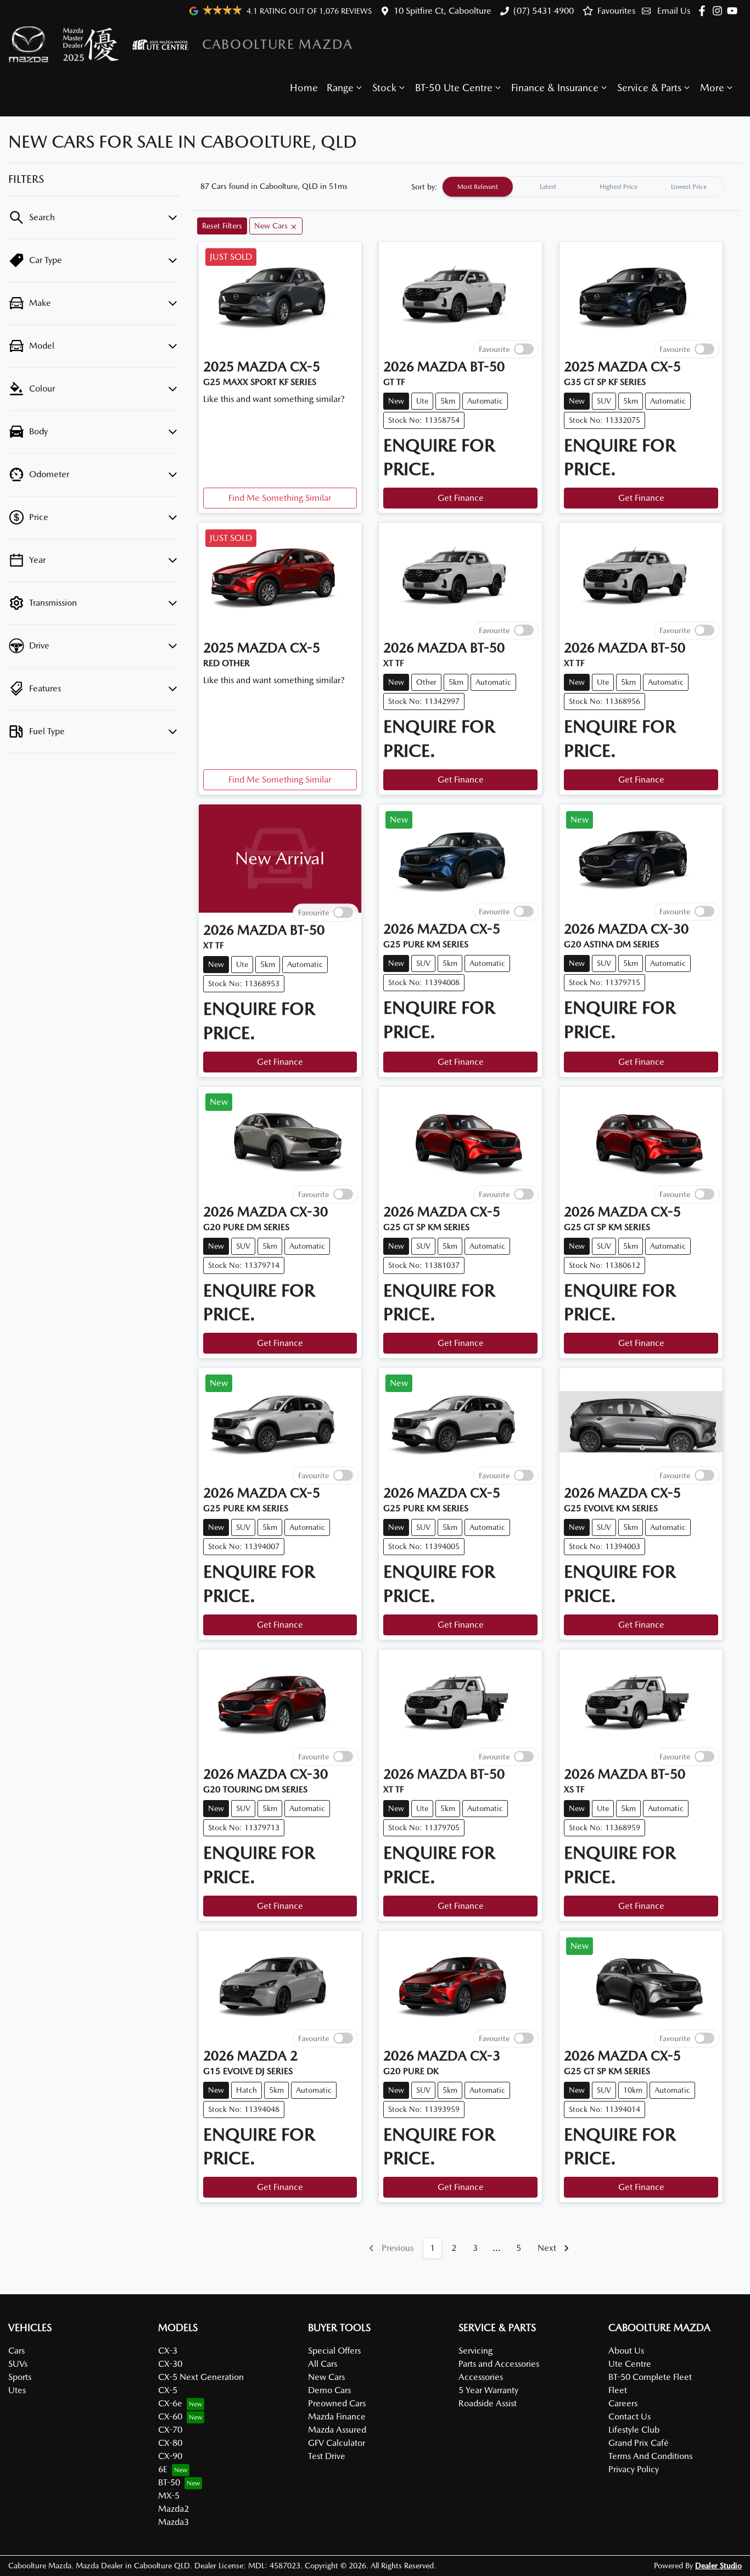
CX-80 (170, 2443)
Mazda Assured (337, 2430)
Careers (623, 2403)
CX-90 (170, 2456)
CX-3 (168, 2351)
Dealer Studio (718, 2566)
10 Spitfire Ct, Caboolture (443, 11)
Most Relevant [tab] (478, 187)
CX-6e (170, 2403)
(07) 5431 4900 (544, 11)
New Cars (326, 2377)
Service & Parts (649, 88)
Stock (384, 88)
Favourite (494, 349)
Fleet (618, 2390)
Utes (17, 2390)
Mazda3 (173, 2522)
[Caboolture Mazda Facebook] (704, 11)
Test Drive (327, 2456)
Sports (20, 2377)
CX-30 (170, 2364)
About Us (626, 2351)
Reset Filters (222, 226)
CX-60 (170, 2416)
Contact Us (629, 2416)
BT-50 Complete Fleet (650, 2377)
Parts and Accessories (499, 2364)
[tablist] (583, 187)
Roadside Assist (488, 2403)
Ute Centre (630, 2364)
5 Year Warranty (488, 2390)
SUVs (18, 2364)
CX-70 (170, 2430)
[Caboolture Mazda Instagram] (720, 11)
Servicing (475, 2351)
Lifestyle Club (634, 2430)
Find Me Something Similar (280, 498)
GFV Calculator (337, 2443)
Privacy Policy (634, 2469)
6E (163, 2469)
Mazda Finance (337, 2416)
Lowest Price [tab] (689, 187)
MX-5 (169, 2496)
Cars (16, 2351)
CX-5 (168, 2390)
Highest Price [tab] (619, 187)
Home (304, 88)
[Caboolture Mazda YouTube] (734, 11)
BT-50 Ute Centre (454, 88)
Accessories (481, 2377)
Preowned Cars (337, 2403)
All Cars (323, 2364)
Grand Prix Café (639, 2443)
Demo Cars (329, 2390)
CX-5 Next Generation (201, 2377)
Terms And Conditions (650, 2456)
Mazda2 (173, 2509)
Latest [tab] (548, 187)
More (712, 88)
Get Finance (461, 498)
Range (340, 88)
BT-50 (169, 2482)
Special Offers (334, 2351)
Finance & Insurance (555, 88)
